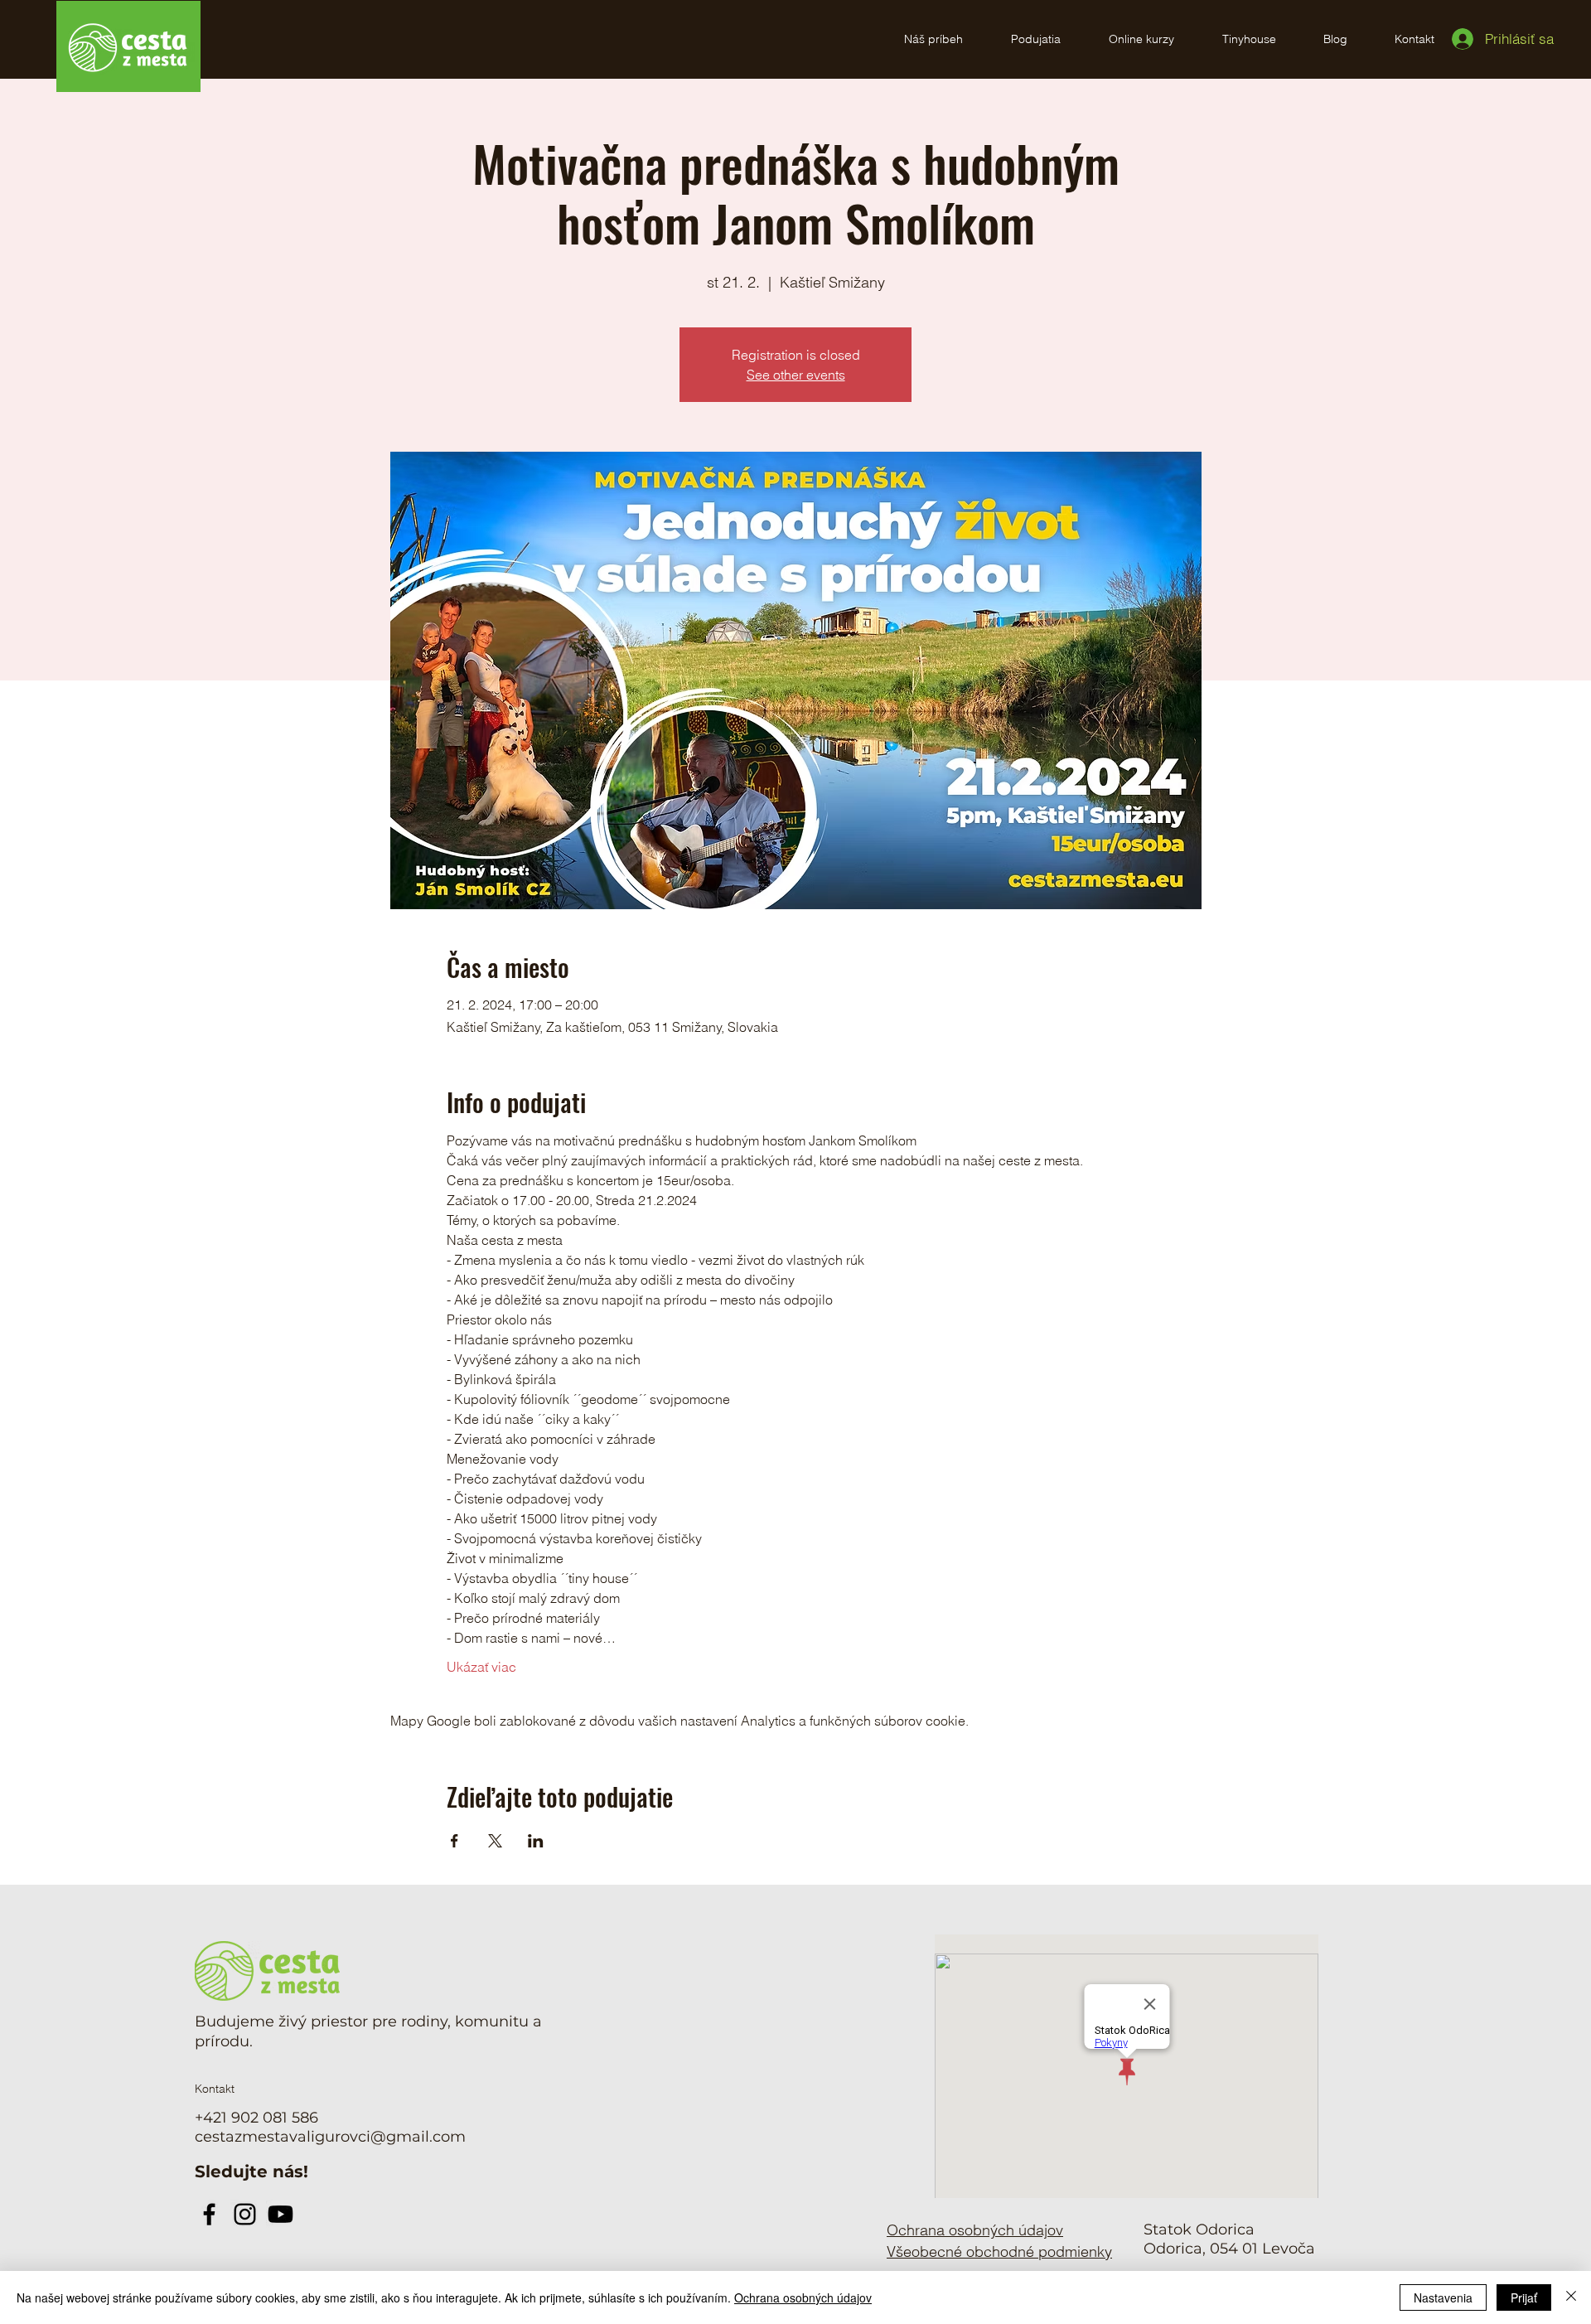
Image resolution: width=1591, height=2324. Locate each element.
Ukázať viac (481, 1667)
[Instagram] (245, 2214)
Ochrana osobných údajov (803, 2297)
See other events (796, 375)
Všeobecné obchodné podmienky (999, 2251)
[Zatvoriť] (1571, 2297)
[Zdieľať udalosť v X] (495, 1841)
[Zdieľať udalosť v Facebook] (455, 1841)
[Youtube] (280, 2214)
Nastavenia (1443, 2297)
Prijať (1524, 2297)
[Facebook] (209, 2214)
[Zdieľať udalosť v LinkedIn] (536, 1841)
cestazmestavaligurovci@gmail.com (330, 2137)
